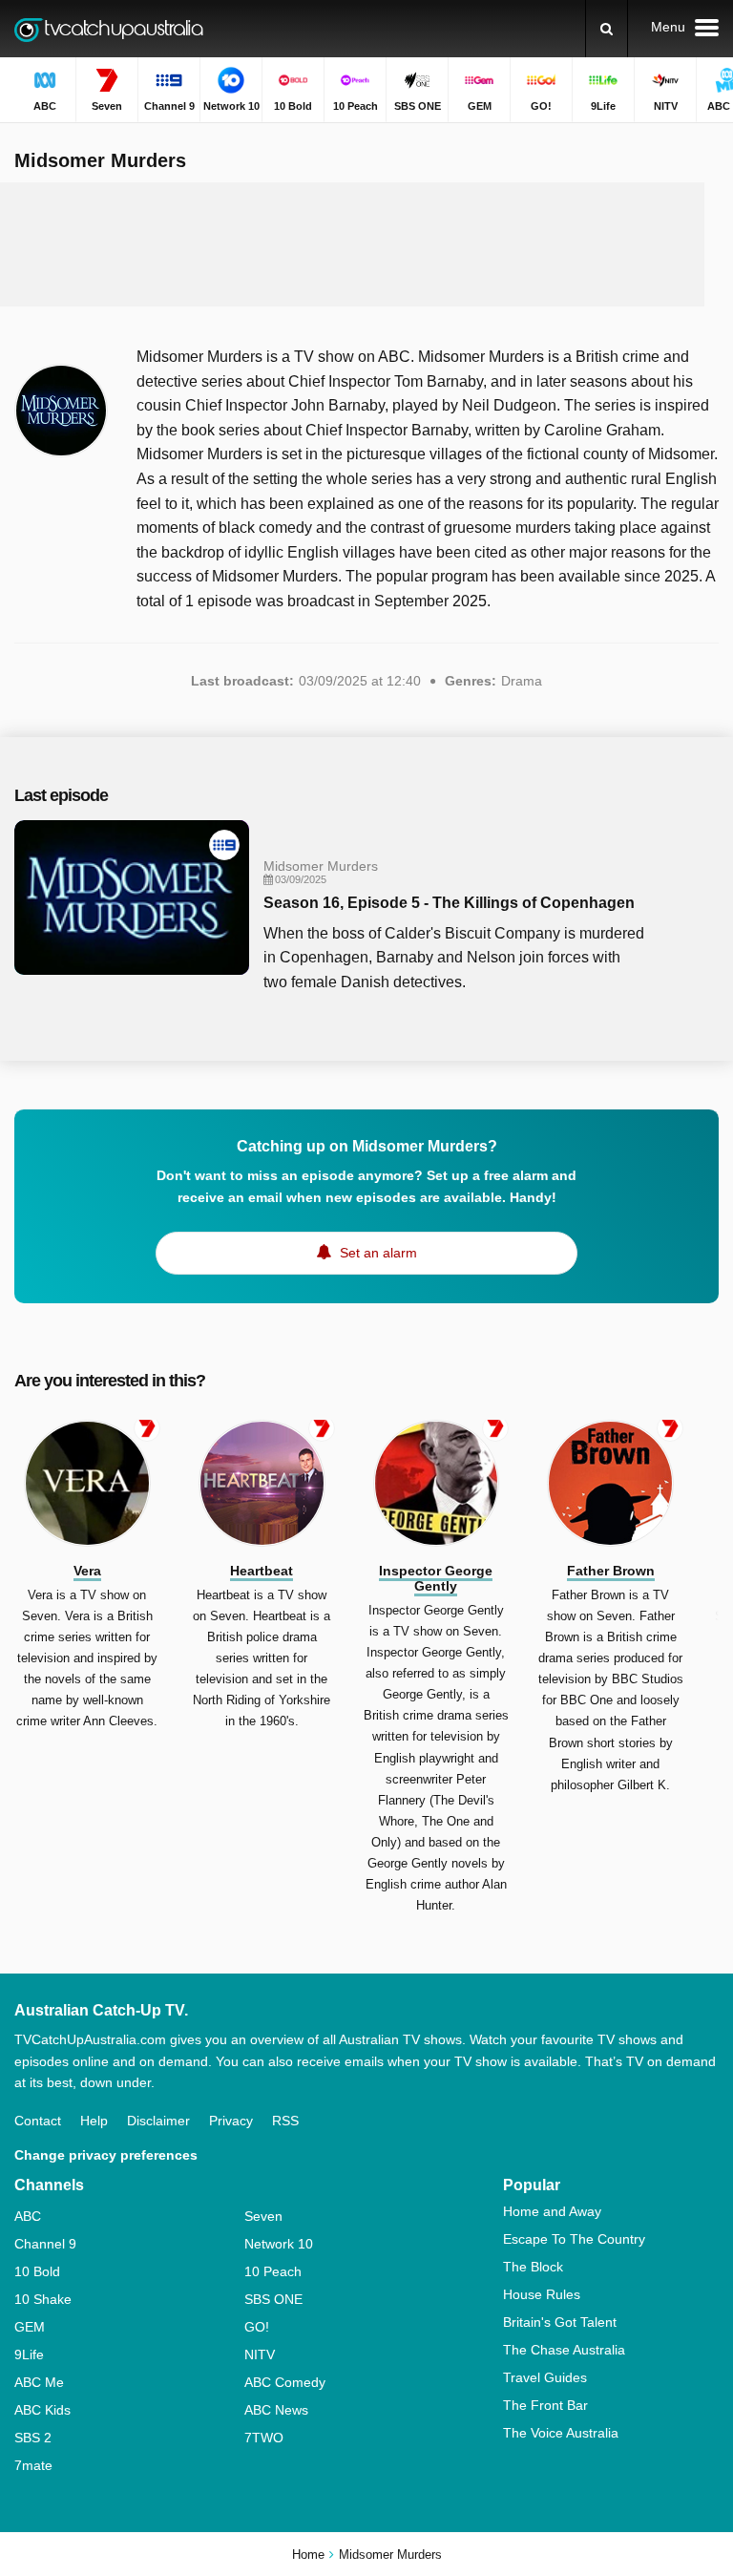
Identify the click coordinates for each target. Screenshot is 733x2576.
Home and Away (552, 2211)
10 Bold (37, 2271)
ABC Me (39, 2382)
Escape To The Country (574, 2239)
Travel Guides (545, 2377)
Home (308, 2555)
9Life (29, 2354)
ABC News (276, 2410)
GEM (30, 2327)
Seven (263, 2216)
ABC (28, 2216)
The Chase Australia (564, 2350)
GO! (257, 2327)
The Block (533, 2267)
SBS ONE (273, 2299)
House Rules (542, 2294)
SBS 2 (33, 2438)
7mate (33, 2465)
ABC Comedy (285, 2382)
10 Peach (273, 2271)
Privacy (231, 2121)
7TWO (264, 2438)
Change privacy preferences (106, 2155)
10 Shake (43, 2299)
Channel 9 (45, 2244)
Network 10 (279, 2244)
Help (94, 2121)
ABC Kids (42, 2410)
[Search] (607, 29)
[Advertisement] (366, 244)
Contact (38, 2121)
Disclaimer (158, 2121)
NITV (260, 2354)
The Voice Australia (561, 2433)
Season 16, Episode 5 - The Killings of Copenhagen (449, 903)
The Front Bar (545, 2405)
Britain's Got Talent (560, 2322)
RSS (285, 2121)
